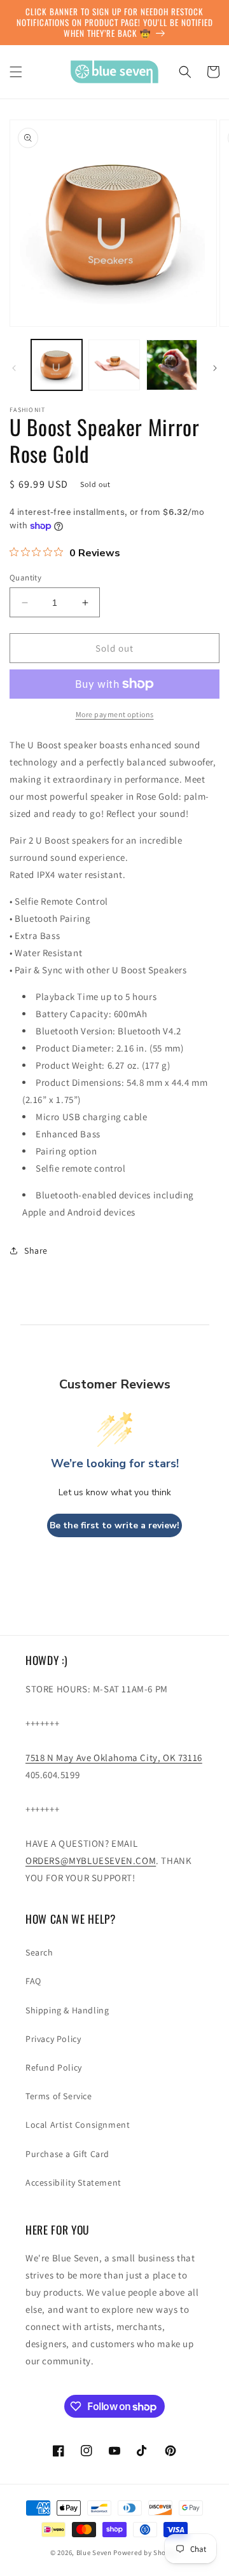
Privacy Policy (53, 2039)
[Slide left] (14, 368)
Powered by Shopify (146, 2552)
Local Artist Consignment (78, 2125)
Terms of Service (59, 2096)
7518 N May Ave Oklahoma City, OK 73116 (114, 1757)
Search (39, 1952)
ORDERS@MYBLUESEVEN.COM (91, 1860)
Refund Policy (54, 2067)
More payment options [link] (115, 714)
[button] (16, 72)
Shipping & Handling (67, 2010)
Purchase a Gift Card (67, 2154)
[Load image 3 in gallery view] (172, 365)
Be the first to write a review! (114, 1525)
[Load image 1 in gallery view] (57, 365)
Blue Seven (94, 2552)
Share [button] (36, 1250)
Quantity (25, 578)
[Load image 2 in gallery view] (114, 365)
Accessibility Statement (73, 2182)
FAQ (33, 1981)
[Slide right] (215, 368)
